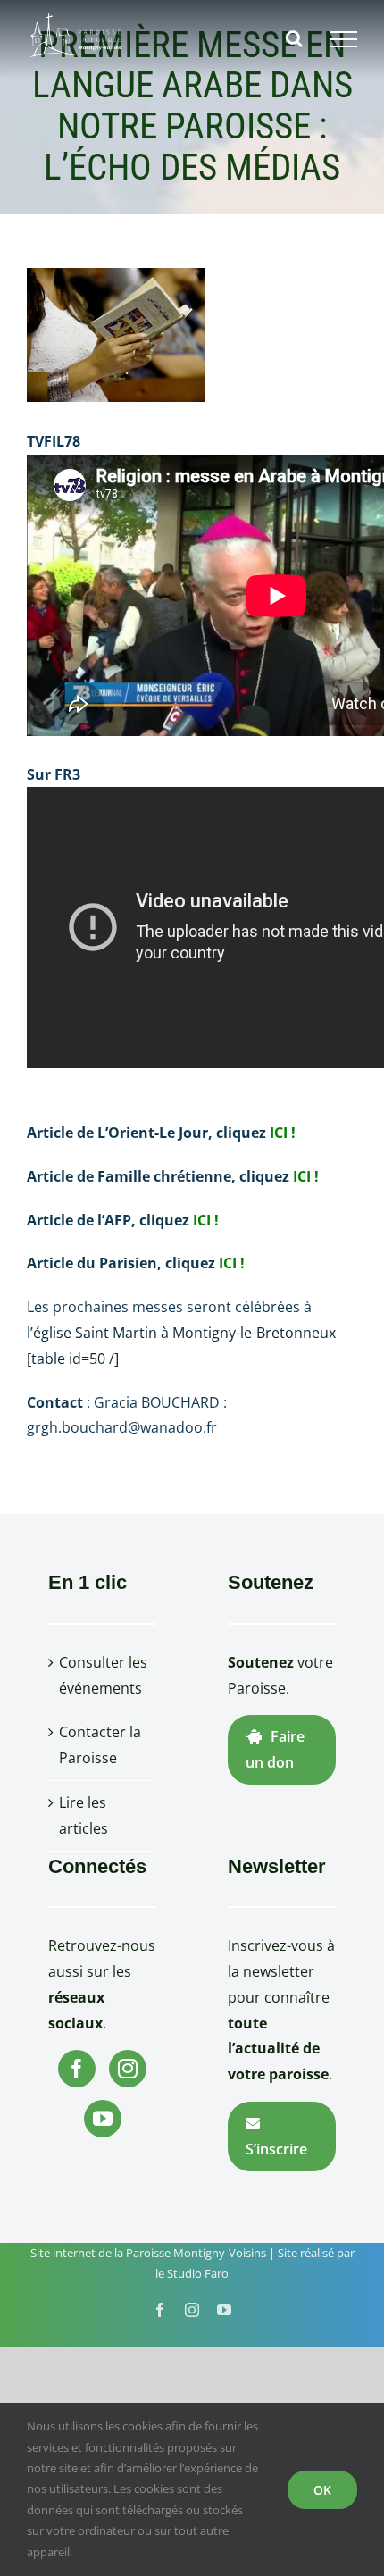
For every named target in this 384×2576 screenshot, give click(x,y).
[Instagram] (128, 2069)
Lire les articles (83, 1815)
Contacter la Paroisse (100, 1745)
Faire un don (275, 1749)
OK (322, 2490)
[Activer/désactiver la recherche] (294, 38)
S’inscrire (276, 2149)
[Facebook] (77, 2069)
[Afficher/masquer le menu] (344, 39)
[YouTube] (103, 2119)
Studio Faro (198, 2273)
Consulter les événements (103, 1675)
